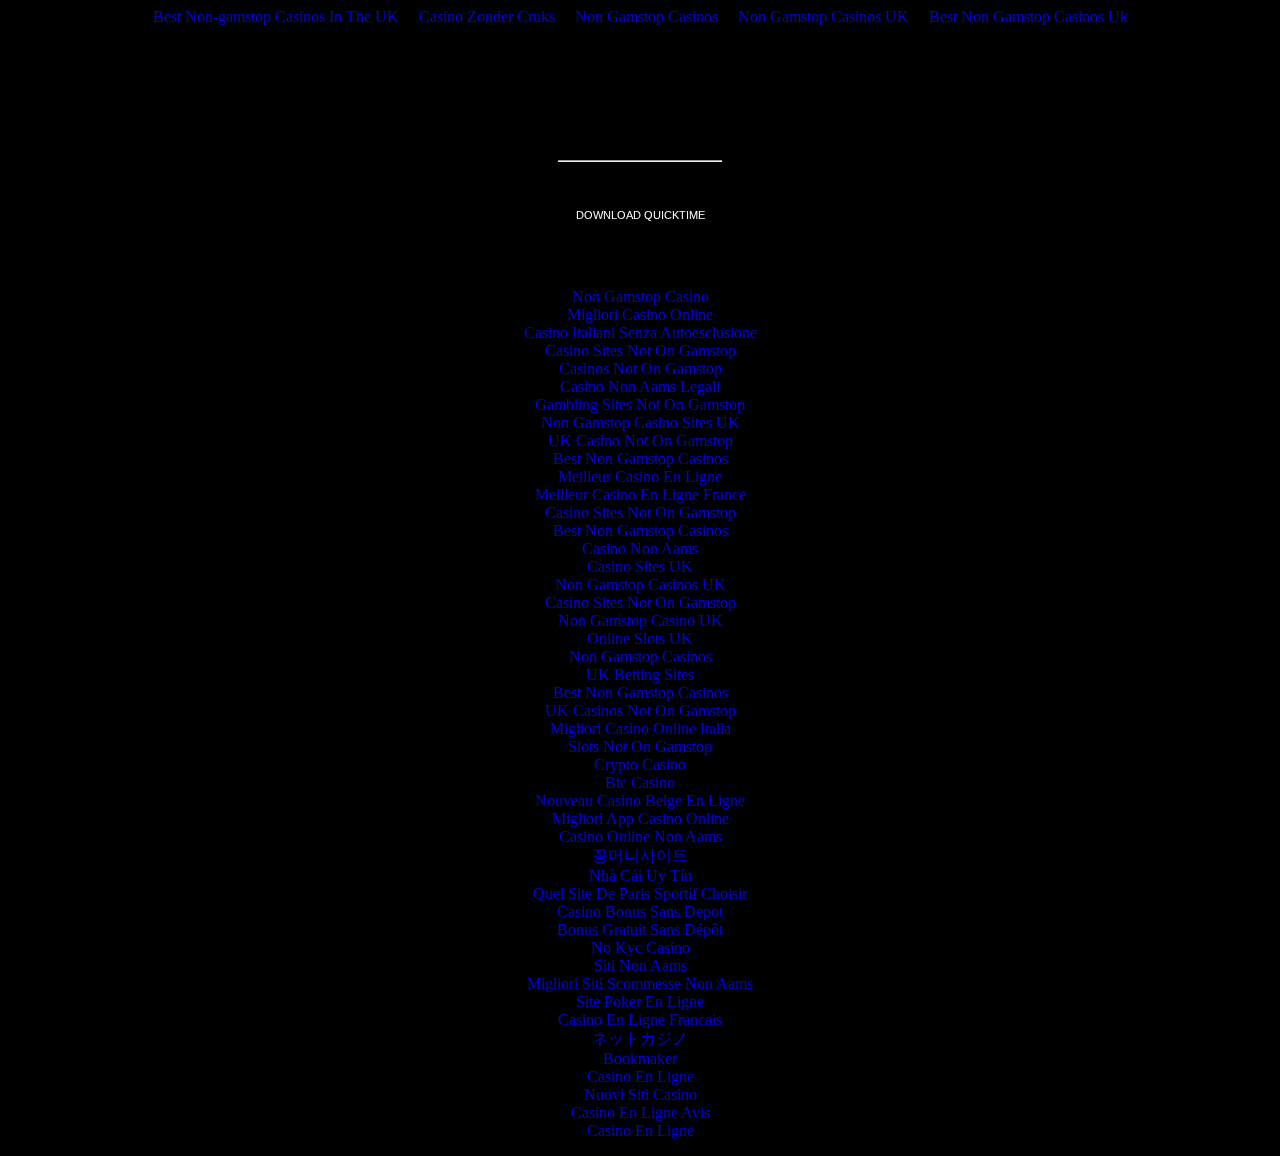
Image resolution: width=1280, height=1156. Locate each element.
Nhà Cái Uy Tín (640, 875)
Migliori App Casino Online (640, 818)
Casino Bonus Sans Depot (640, 911)
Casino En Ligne (640, 1076)
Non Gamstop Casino (640, 296)
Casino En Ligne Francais (640, 1019)
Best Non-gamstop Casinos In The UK (276, 16)
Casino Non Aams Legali (640, 386)
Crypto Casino (640, 764)
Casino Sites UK (640, 566)
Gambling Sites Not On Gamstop (640, 404)
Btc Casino (640, 782)
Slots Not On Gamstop (640, 746)
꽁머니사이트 (640, 855)
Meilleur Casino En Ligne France (640, 494)
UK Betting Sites (640, 674)
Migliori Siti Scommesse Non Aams (640, 983)
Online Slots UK (640, 638)
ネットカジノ (640, 1038)
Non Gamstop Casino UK (640, 620)
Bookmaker (640, 1058)
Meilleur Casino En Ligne (640, 476)
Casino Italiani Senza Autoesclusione (640, 332)
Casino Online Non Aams (640, 836)
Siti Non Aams (640, 965)
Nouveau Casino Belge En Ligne (640, 800)
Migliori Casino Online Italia (640, 728)
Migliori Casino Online (640, 314)
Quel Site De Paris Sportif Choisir (640, 893)
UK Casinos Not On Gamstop (640, 710)
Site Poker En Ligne (640, 1001)
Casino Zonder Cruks (487, 16)
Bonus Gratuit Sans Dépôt (640, 929)
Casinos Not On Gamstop (640, 368)
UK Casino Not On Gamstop (640, 440)
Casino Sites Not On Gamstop (640, 350)
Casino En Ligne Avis (640, 1112)
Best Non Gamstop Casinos (640, 458)
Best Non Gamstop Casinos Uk (1028, 16)
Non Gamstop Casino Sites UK (640, 422)
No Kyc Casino (640, 947)
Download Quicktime (640, 215)
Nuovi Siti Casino (640, 1094)
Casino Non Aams (640, 548)
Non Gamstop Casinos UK (823, 16)
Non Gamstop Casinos (646, 16)
